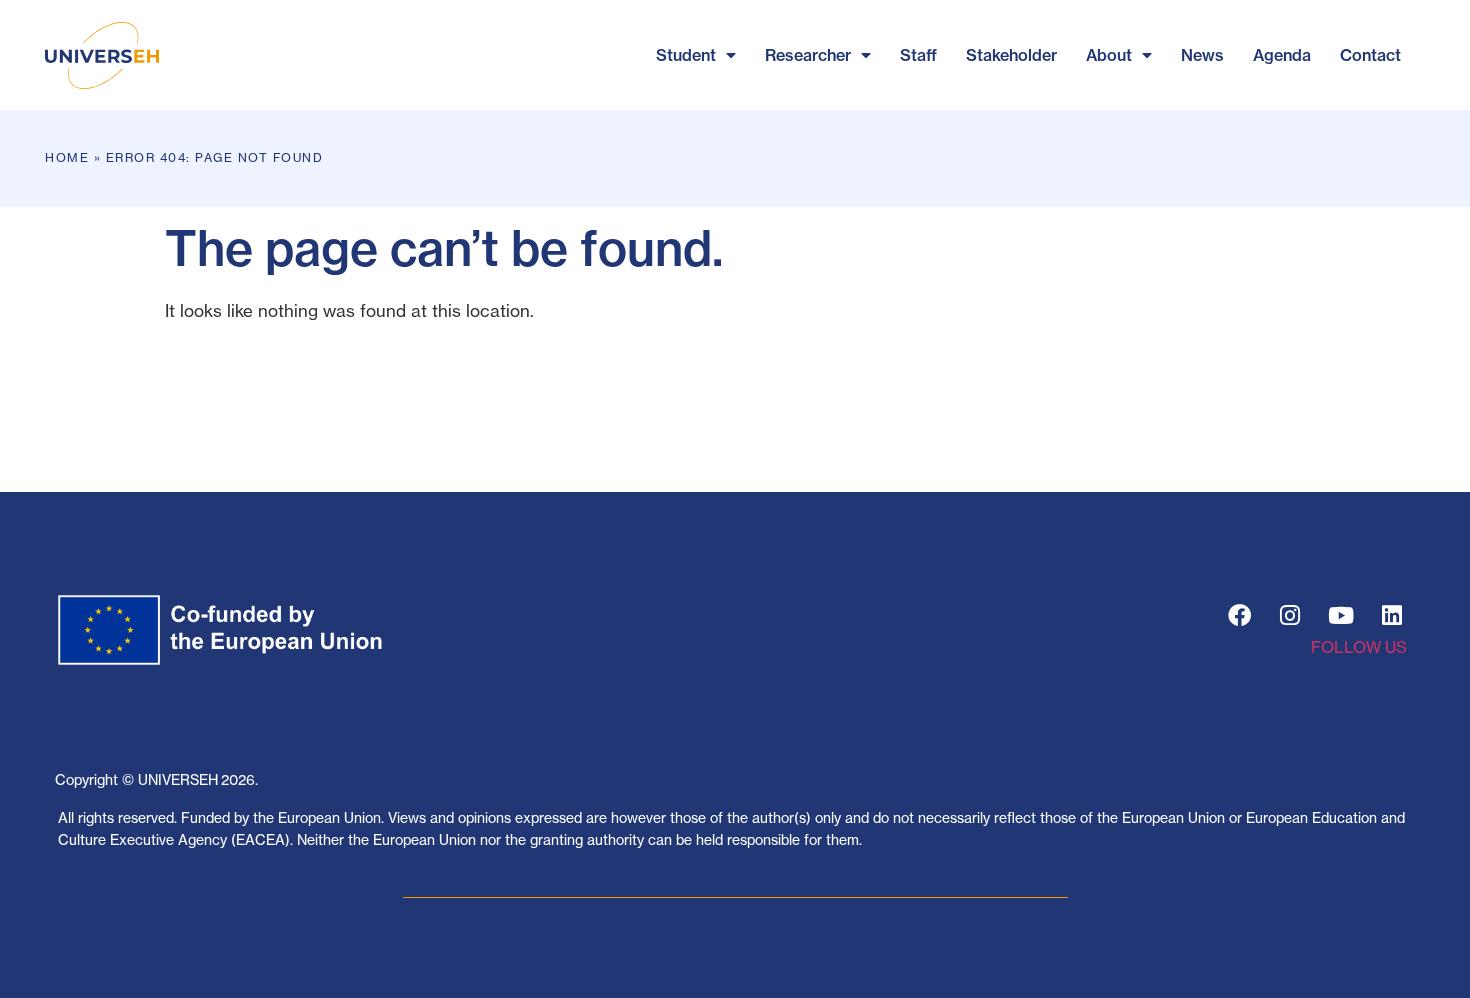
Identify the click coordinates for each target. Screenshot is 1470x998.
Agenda (1282, 55)
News (1202, 55)
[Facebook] (1239, 615)
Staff (918, 55)
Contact (1370, 55)
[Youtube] (1341, 615)
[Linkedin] (1392, 615)
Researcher (808, 55)
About (1109, 55)
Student (686, 55)
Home (67, 157)
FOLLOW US (1359, 647)
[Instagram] (1290, 615)
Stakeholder (1011, 55)
